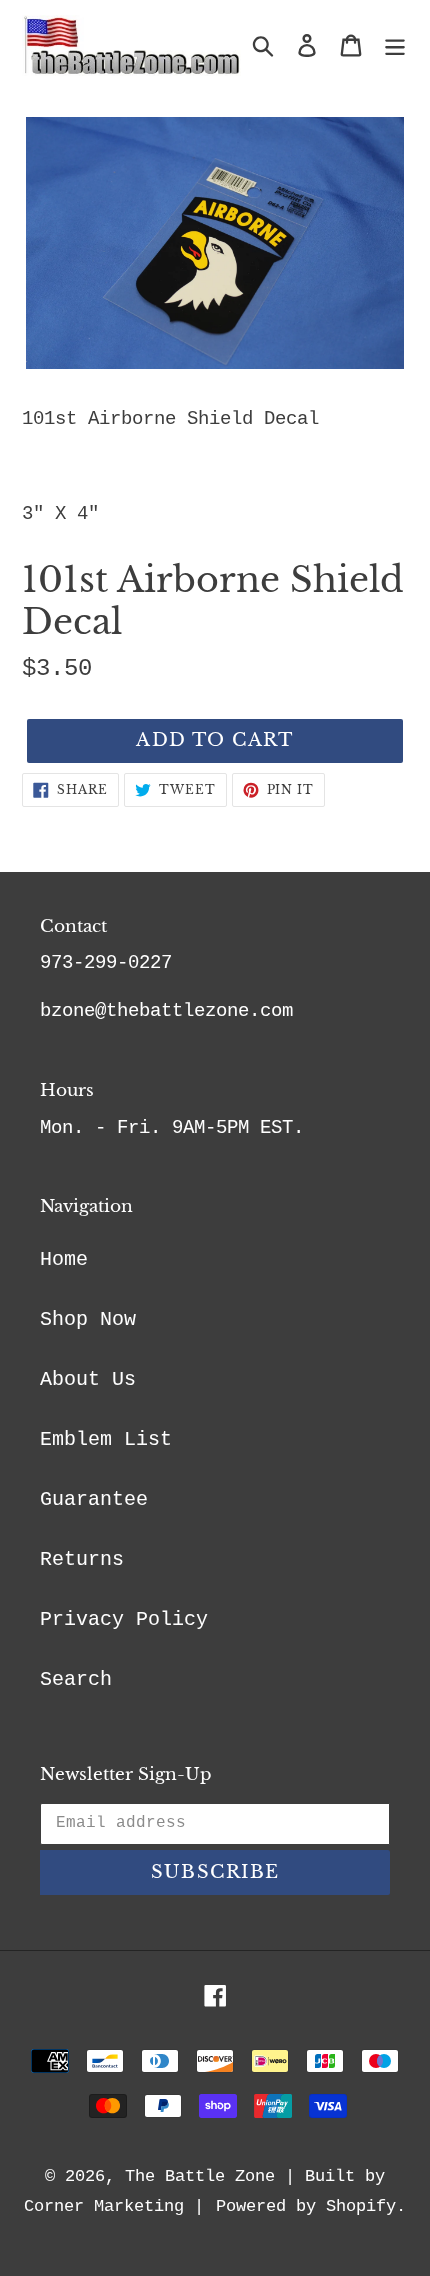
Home (64, 1259)
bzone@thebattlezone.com (166, 1011)
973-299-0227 (106, 963)
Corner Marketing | (114, 2206)
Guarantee (94, 1499)
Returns (82, 1559)
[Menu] (395, 46)
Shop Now (88, 1319)
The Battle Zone (200, 2176)
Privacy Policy (124, 1619)
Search (76, 1679)
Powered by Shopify (306, 2206)
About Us (88, 1379)
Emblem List (106, 1439)
